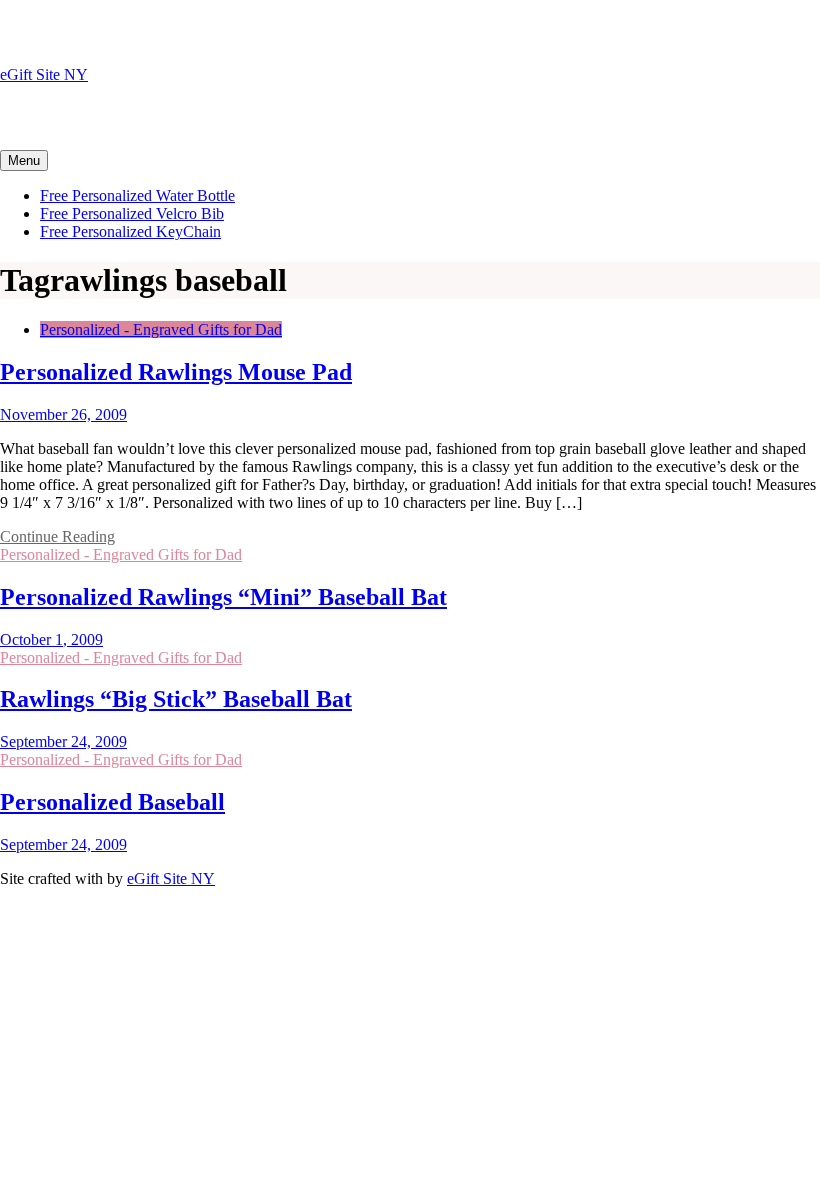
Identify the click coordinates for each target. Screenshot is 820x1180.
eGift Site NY (44, 74)
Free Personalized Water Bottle (137, 195)
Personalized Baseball (112, 802)
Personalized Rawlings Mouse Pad (176, 372)
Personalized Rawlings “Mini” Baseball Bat (223, 597)
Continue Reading (57, 536)
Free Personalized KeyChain (130, 231)
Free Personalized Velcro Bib (132, 213)
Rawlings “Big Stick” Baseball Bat (176, 699)
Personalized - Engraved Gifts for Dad (161, 329)
